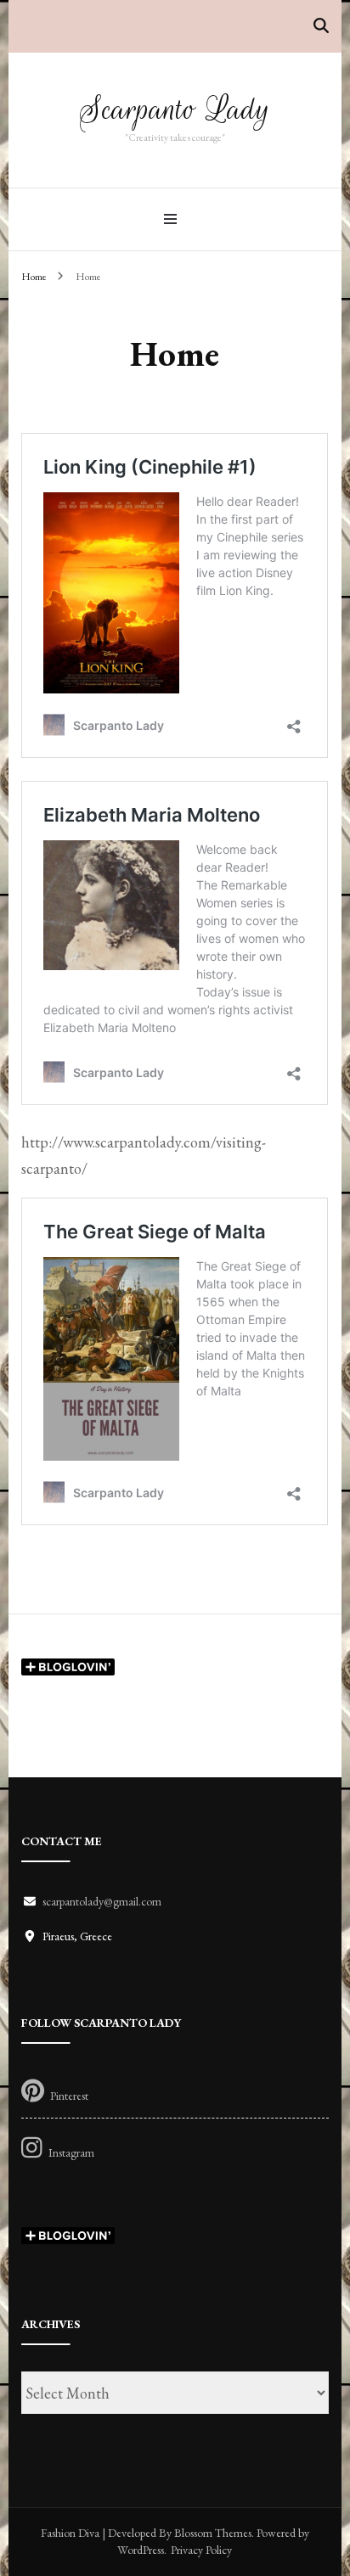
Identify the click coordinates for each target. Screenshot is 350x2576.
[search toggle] (321, 26)
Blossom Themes (213, 2533)
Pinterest (69, 2095)
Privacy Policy (201, 2550)
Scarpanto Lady (175, 109)
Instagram (71, 2152)
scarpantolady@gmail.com (102, 1901)
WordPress (141, 2550)
